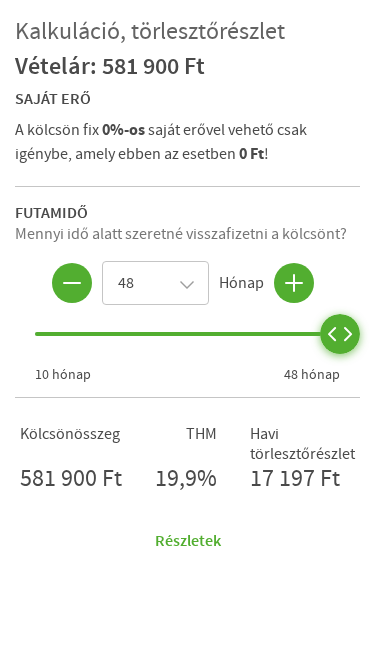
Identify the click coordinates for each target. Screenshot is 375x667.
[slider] (340, 334)
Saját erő (53, 98)
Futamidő (51, 212)
